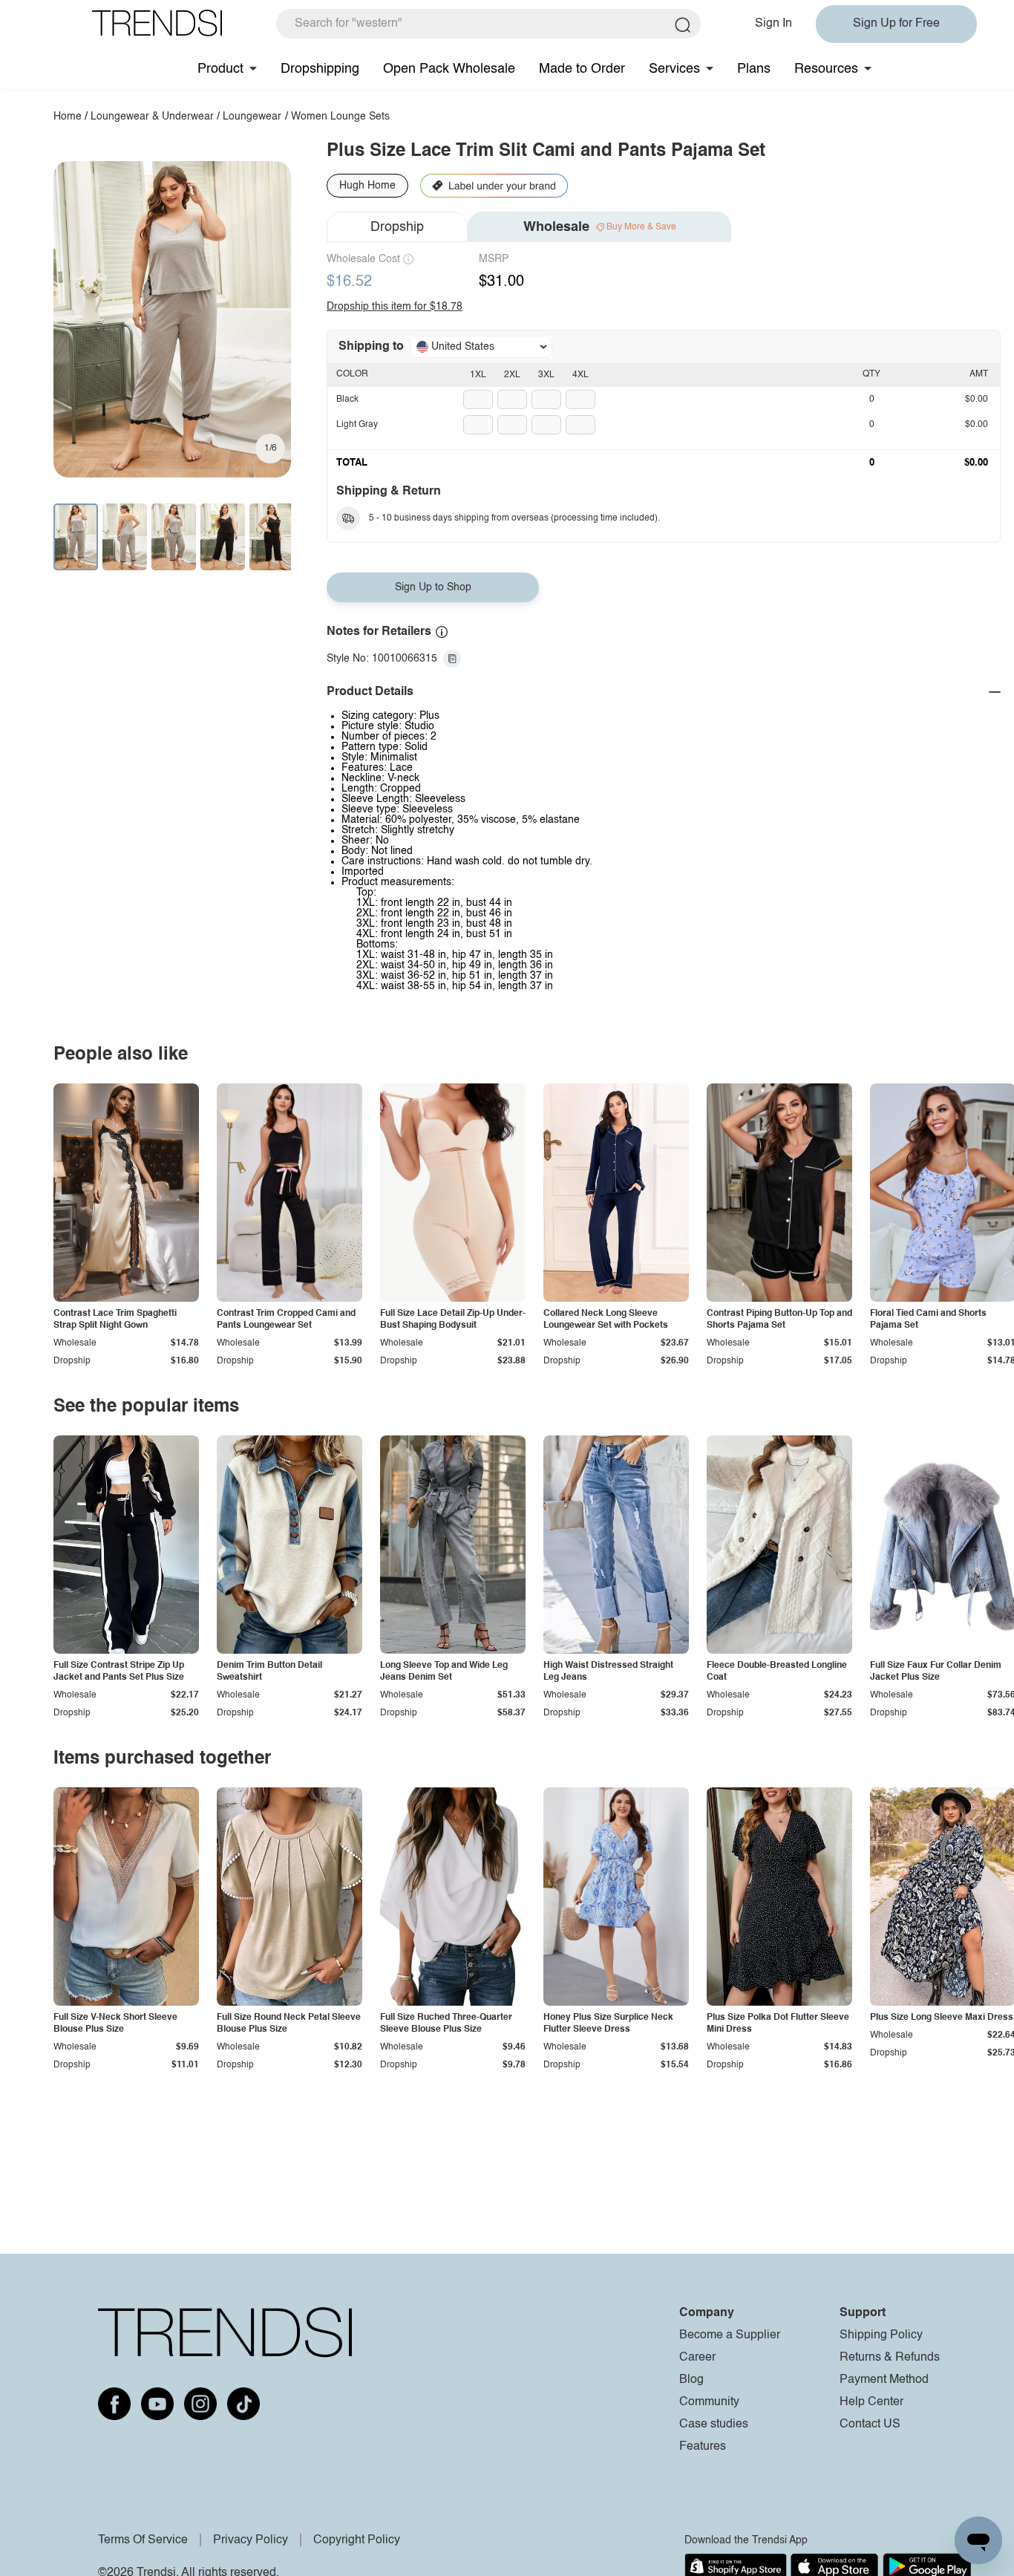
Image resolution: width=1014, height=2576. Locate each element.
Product (220, 69)
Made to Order (582, 69)
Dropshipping (320, 69)
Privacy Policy (251, 2540)
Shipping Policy (881, 2335)
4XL (580, 375)
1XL (478, 375)
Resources (826, 69)
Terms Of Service (143, 2540)
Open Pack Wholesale (449, 69)
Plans (754, 69)
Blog (691, 2380)
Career (697, 2358)
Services (674, 69)
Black (347, 400)
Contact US (870, 2425)
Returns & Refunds (890, 2358)
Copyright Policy (357, 2540)
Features (703, 2447)
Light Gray (357, 425)
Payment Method (884, 2380)
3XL (546, 375)
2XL (512, 375)
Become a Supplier (730, 2335)
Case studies (714, 2425)
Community (709, 2402)
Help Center (871, 2402)
